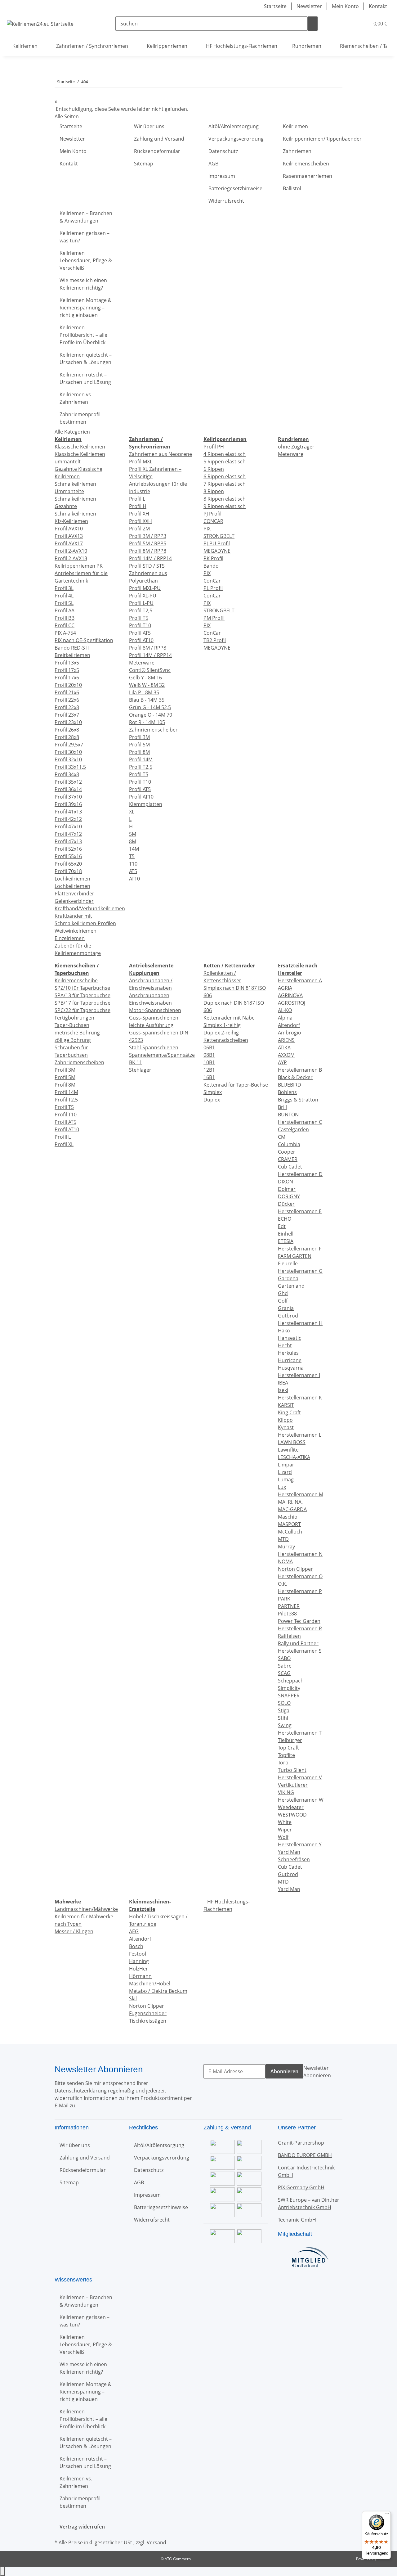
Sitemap (144, 164)
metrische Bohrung (77, 1033)
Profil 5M (139, 745)
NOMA (285, 1561)
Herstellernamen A (300, 980)
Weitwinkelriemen (76, 931)
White (285, 1822)
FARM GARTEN (295, 1256)
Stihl (283, 1718)
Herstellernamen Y (300, 1844)
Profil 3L (64, 588)
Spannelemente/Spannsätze (162, 1055)
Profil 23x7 (67, 715)
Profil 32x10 (68, 759)
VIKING (286, 1792)
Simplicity (289, 1688)
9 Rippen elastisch (225, 506)
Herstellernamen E (300, 1211)
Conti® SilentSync (150, 670)
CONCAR (213, 521)
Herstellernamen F (300, 1249)
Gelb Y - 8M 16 (145, 678)
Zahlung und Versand (159, 139)
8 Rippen (214, 491)
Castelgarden (293, 1129)
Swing (285, 1725)
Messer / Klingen (74, 1931)
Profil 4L (64, 596)
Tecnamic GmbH (297, 2220)
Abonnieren (284, 2071)
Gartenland (291, 1286)
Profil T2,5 (141, 610)
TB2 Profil (215, 640)
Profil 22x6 (67, 700)
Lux (282, 1487)
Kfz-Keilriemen (71, 521)
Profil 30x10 (68, 752)
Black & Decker (295, 1077)
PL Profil (213, 588)
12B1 (209, 1070)
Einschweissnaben (150, 1003)
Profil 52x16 (68, 849)
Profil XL (64, 1144)
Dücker (286, 1204)
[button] (352, 24)
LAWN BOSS (292, 1442)
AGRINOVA (290, 995)
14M (134, 849)
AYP (282, 1062)
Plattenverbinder (74, 894)
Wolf (283, 1837)
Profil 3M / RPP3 (148, 536)
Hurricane (290, 1360)
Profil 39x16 (68, 804)
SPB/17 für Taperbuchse (83, 1003)
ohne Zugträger (296, 447)
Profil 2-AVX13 (71, 558)
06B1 (209, 1047)
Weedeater (291, 1807)
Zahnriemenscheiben (154, 730)
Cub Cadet (290, 1167)
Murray (286, 1547)
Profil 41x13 (68, 812)
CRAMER (288, 1159)
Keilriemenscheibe (76, 980)
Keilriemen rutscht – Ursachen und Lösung (85, 378)
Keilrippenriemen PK (79, 566)
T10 (133, 864)
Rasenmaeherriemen (308, 176)
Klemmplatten (146, 804)
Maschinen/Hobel (150, 1984)
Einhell (286, 1234)
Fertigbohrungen (74, 1018)
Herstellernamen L (300, 1435)
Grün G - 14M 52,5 (150, 707)
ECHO (285, 1219)
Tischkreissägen (148, 2021)
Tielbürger (290, 1740)
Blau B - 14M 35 (147, 700)
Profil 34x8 (67, 774)
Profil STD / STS (147, 566)
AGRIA (285, 988)
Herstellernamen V (300, 1777)
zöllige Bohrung (73, 1040)
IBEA (283, 1383)
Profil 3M (139, 737)
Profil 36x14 (68, 789)
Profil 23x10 (68, 722)
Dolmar (287, 1189)
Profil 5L (64, 603)
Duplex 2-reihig (221, 1033)
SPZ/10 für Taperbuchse (82, 988)
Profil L (137, 499)
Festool (138, 1954)
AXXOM (286, 1055)
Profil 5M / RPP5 (148, 543)
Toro (283, 1763)
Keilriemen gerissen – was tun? (85, 237)
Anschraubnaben (149, 995)
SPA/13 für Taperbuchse (83, 995)
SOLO (284, 1703)
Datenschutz (223, 151)
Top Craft (288, 1748)
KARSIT (286, 1405)
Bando (211, 566)
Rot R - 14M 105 (147, 722)
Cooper (287, 1152)
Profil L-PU (141, 603)
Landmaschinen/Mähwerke (86, 1909)
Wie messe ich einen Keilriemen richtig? (83, 284)
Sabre (285, 1666)
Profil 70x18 (68, 871)
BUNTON (288, 1115)
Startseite (275, 6)
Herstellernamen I (299, 1375)
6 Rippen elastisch (225, 476)
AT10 (134, 879)
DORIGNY (289, 1196)
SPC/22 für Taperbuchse (83, 1010)
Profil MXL (141, 462)
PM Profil (214, 618)
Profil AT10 (141, 640)
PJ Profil (212, 514)
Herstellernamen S (300, 1651)
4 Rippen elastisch (225, 454)
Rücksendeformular (157, 151)
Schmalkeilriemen (75, 484)
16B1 (209, 1077)
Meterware (142, 663)
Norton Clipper (295, 1569)
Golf (283, 1301)
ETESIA (286, 1241)
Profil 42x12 (68, 819)
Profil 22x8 (67, 707)
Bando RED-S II (72, 648)
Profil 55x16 (68, 856)
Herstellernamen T (300, 1733)
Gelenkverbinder (74, 901)
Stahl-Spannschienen (154, 1047)
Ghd (283, 1293)
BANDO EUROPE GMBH (305, 2155)
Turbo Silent (292, 1770)
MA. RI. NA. (290, 1502)
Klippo (285, 1420)
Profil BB (65, 618)
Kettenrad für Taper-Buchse (236, 1085)
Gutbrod (288, 1316)
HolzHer (138, 1969)
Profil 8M (139, 752)
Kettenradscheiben (226, 1040)
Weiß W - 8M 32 (147, 685)
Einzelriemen (70, 938)
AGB (213, 164)
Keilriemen (295, 126)
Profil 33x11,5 (70, 767)
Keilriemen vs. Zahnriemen (76, 398)
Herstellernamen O (300, 1576)
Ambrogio (290, 1033)
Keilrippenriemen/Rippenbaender (322, 139)
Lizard (285, 1472)
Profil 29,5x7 (69, 745)
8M (133, 841)
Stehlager (140, 1070)
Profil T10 (140, 625)
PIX (207, 529)
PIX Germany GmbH (301, 2187)
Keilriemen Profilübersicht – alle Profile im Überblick (83, 335)
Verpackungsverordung (236, 139)
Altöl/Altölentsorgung (234, 126)
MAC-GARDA (292, 1509)
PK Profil (213, 558)
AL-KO (285, 1010)
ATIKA (284, 1047)
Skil (133, 1998)
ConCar (212, 581)
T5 (132, 856)
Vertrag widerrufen (82, 2527)
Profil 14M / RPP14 (150, 558)
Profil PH (214, 447)
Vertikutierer (293, 1785)
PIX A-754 (65, 633)
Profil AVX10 (69, 529)
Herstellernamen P (300, 1591)
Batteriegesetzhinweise (235, 188)
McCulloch (290, 1532)
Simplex (213, 1092)
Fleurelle (288, 1263)
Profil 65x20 (68, 864)
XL (132, 812)
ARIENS (286, 1040)
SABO (284, 1658)
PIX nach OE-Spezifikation (84, 640)
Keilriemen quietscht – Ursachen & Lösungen (86, 358)
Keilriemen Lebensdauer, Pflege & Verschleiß (86, 260)
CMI (282, 1137)
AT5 (133, 871)
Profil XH (139, 514)
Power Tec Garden (299, 1621)
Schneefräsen (294, 1859)
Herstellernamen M (301, 1494)
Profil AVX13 (69, 536)
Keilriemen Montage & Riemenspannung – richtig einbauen (86, 308)
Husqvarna (291, 1368)
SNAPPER (289, 1696)
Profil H (138, 506)
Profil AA (65, 610)
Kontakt (378, 6)
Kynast (286, 1427)
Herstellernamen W (301, 1800)
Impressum (222, 176)
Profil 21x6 (67, 692)
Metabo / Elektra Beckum (158, 1991)
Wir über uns (149, 126)
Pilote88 (287, 1614)
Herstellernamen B (300, 1070)
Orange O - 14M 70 (151, 715)
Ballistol (292, 188)
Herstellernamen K (300, 1398)
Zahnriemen (297, 151)
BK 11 (136, 1062)
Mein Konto (345, 6)
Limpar (286, 1465)
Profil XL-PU (143, 596)
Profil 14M (141, 759)
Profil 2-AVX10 (71, 551)
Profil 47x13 (68, 841)
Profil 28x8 (67, 737)
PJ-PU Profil (217, 543)
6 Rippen (214, 469)
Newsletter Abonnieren (317, 2072)
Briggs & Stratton (298, 1100)
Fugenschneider (148, 2013)
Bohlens (287, 1092)
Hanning (139, 1961)
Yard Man (289, 1852)
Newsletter (309, 6)
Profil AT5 (140, 633)
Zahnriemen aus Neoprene (161, 454)
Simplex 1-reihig (222, 1025)
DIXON (285, 1182)
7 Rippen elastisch (225, 484)
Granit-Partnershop (301, 2143)
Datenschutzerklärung (81, 2091)
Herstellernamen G (300, 1271)
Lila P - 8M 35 (144, 692)
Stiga (284, 1710)
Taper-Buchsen (72, 1025)
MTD (283, 1539)
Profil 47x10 (68, 826)
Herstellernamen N (300, 1554)
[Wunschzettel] (362, 24)
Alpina (285, 1018)
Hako (284, 1331)
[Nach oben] (2, 2571)
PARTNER (289, 1606)
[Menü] (387, 2515)
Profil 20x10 (68, 685)
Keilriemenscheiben (306, 164)
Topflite (286, 1755)
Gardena (288, 1278)
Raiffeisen (289, 1636)
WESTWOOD (292, 1815)
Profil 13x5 (67, 663)
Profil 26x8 (67, 730)
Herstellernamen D (300, 1174)
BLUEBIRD (290, 1085)
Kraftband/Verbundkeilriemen (90, 908)
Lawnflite (288, 1450)
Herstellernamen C (300, 1122)
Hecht (285, 1345)
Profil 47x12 (68, 834)
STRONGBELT (219, 536)
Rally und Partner (298, 1643)
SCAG (284, 1673)
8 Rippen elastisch (225, 499)
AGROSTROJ (292, 1003)
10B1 (209, 1062)
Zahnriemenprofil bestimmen (80, 418)
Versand (156, 2542)
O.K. (283, 1584)
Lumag (286, 1479)
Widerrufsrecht (226, 201)
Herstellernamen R (300, 1628)
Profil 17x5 (67, 670)
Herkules (288, 1353)
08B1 (209, 1055)
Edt (282, 1226)
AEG (134, 1931)
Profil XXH (141, 521)
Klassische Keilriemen (80, 447)
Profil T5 (139, 618)
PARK (284, 1599)
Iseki (283, 1390)
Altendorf (289, 1025)
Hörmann (140, 1976)
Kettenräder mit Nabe (229, 1018)
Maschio (288, 1517)
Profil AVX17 (69, 543)
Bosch (136, 1946)
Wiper (285, 1830)
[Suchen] (313, 24)
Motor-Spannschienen (155, 1010)
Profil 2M (139, 529)
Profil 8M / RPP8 (148, 551)
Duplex (212, 1100)
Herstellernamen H (300, 1323)
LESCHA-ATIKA (294, 1457)
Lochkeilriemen (72, 879)
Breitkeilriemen (72, 655)
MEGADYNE (217, 551)
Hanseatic (290, 1338)
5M (133, 834)
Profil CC (65, 625)
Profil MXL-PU (145, 588)
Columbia (289, 1144)
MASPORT (289, 1524)
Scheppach (291, 1681)
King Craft (289, 1412)
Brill (282, 1107)
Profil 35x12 (68, 782)
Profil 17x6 (67, 678)
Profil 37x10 (68, 797)
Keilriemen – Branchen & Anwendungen (86, 217)
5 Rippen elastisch (225, 462)
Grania (286, 1308)
